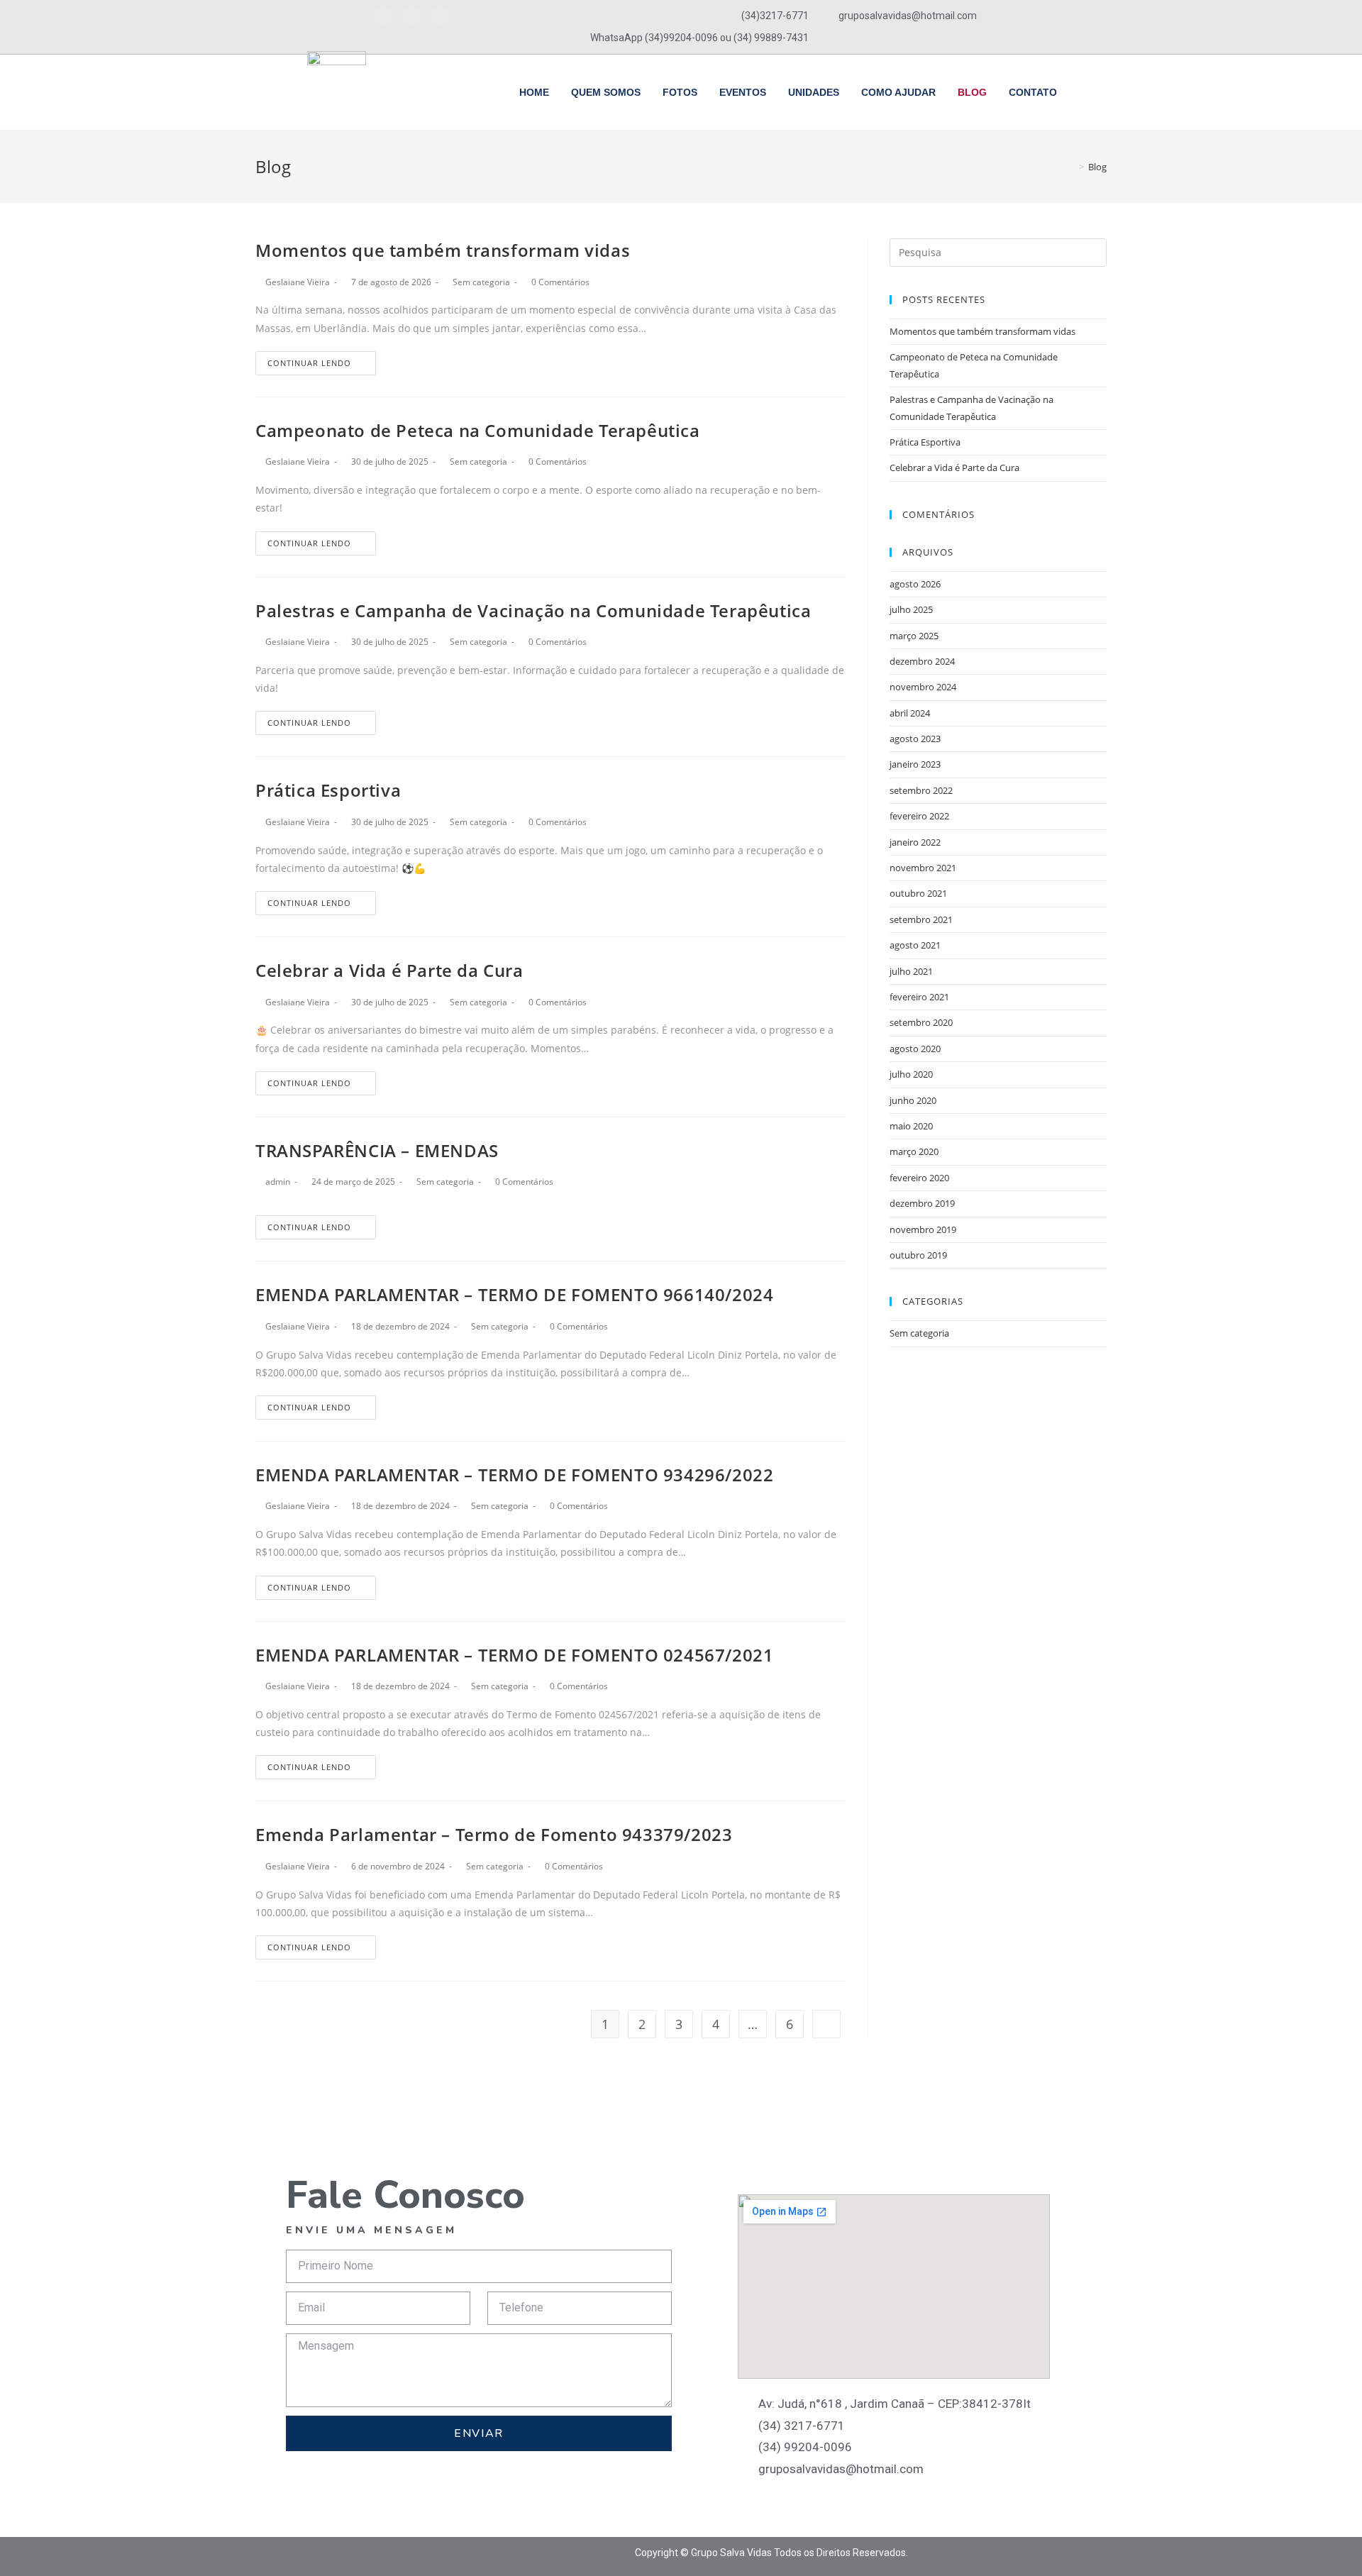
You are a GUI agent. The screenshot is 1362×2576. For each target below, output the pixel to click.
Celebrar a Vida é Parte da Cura (389, 970)
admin (278, 1182)
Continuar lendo (309, 363)
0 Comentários (560, 282)
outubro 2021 (918, 893)
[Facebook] (383, 16)
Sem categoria (481, 282)
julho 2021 (911, 971)
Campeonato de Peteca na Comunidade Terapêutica (478, 430)
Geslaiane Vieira (298, 282)
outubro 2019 (918, 1255)
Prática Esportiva (328, 790)
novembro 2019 (923, 1229)
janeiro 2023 (915, 764)
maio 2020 (911, 1126)
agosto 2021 (915, 945)
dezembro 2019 (922, 1203)
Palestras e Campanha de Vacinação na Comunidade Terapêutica (533, 610)
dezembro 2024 (922, 661)
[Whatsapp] (440, 16)
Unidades (814, 92)
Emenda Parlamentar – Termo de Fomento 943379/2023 (494, 1834)
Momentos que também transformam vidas (443, 250)
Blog (972, 92)
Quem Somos (606, 92)
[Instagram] (411, 16)
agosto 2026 (915, 584)
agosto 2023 (915, 739)
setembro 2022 (921, 790)
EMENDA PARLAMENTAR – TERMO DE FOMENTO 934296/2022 (514, 1475)
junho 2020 (913, 1100)
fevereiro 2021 (919, 997)
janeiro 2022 (915, 842)
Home (534, 92)
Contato (1033, 92)
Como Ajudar (898, 92)
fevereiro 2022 (919, 816)
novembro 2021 (923, 868)
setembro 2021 (921, 919)
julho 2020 (911, 1074)
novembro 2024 (923, 687)
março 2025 (914, 636)
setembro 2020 (921, 1022)
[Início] (1071, 167)
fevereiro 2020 (919, 1178)
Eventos (743, 92)
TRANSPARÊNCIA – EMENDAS (377, 1150)
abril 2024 (910, 713)
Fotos (680, 92)
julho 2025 (911, 609)
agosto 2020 (915, 1049)
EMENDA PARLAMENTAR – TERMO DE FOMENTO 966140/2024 (514, 1294)
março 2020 (914, 1151)
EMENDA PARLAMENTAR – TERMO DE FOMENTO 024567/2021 (514, 1655)
